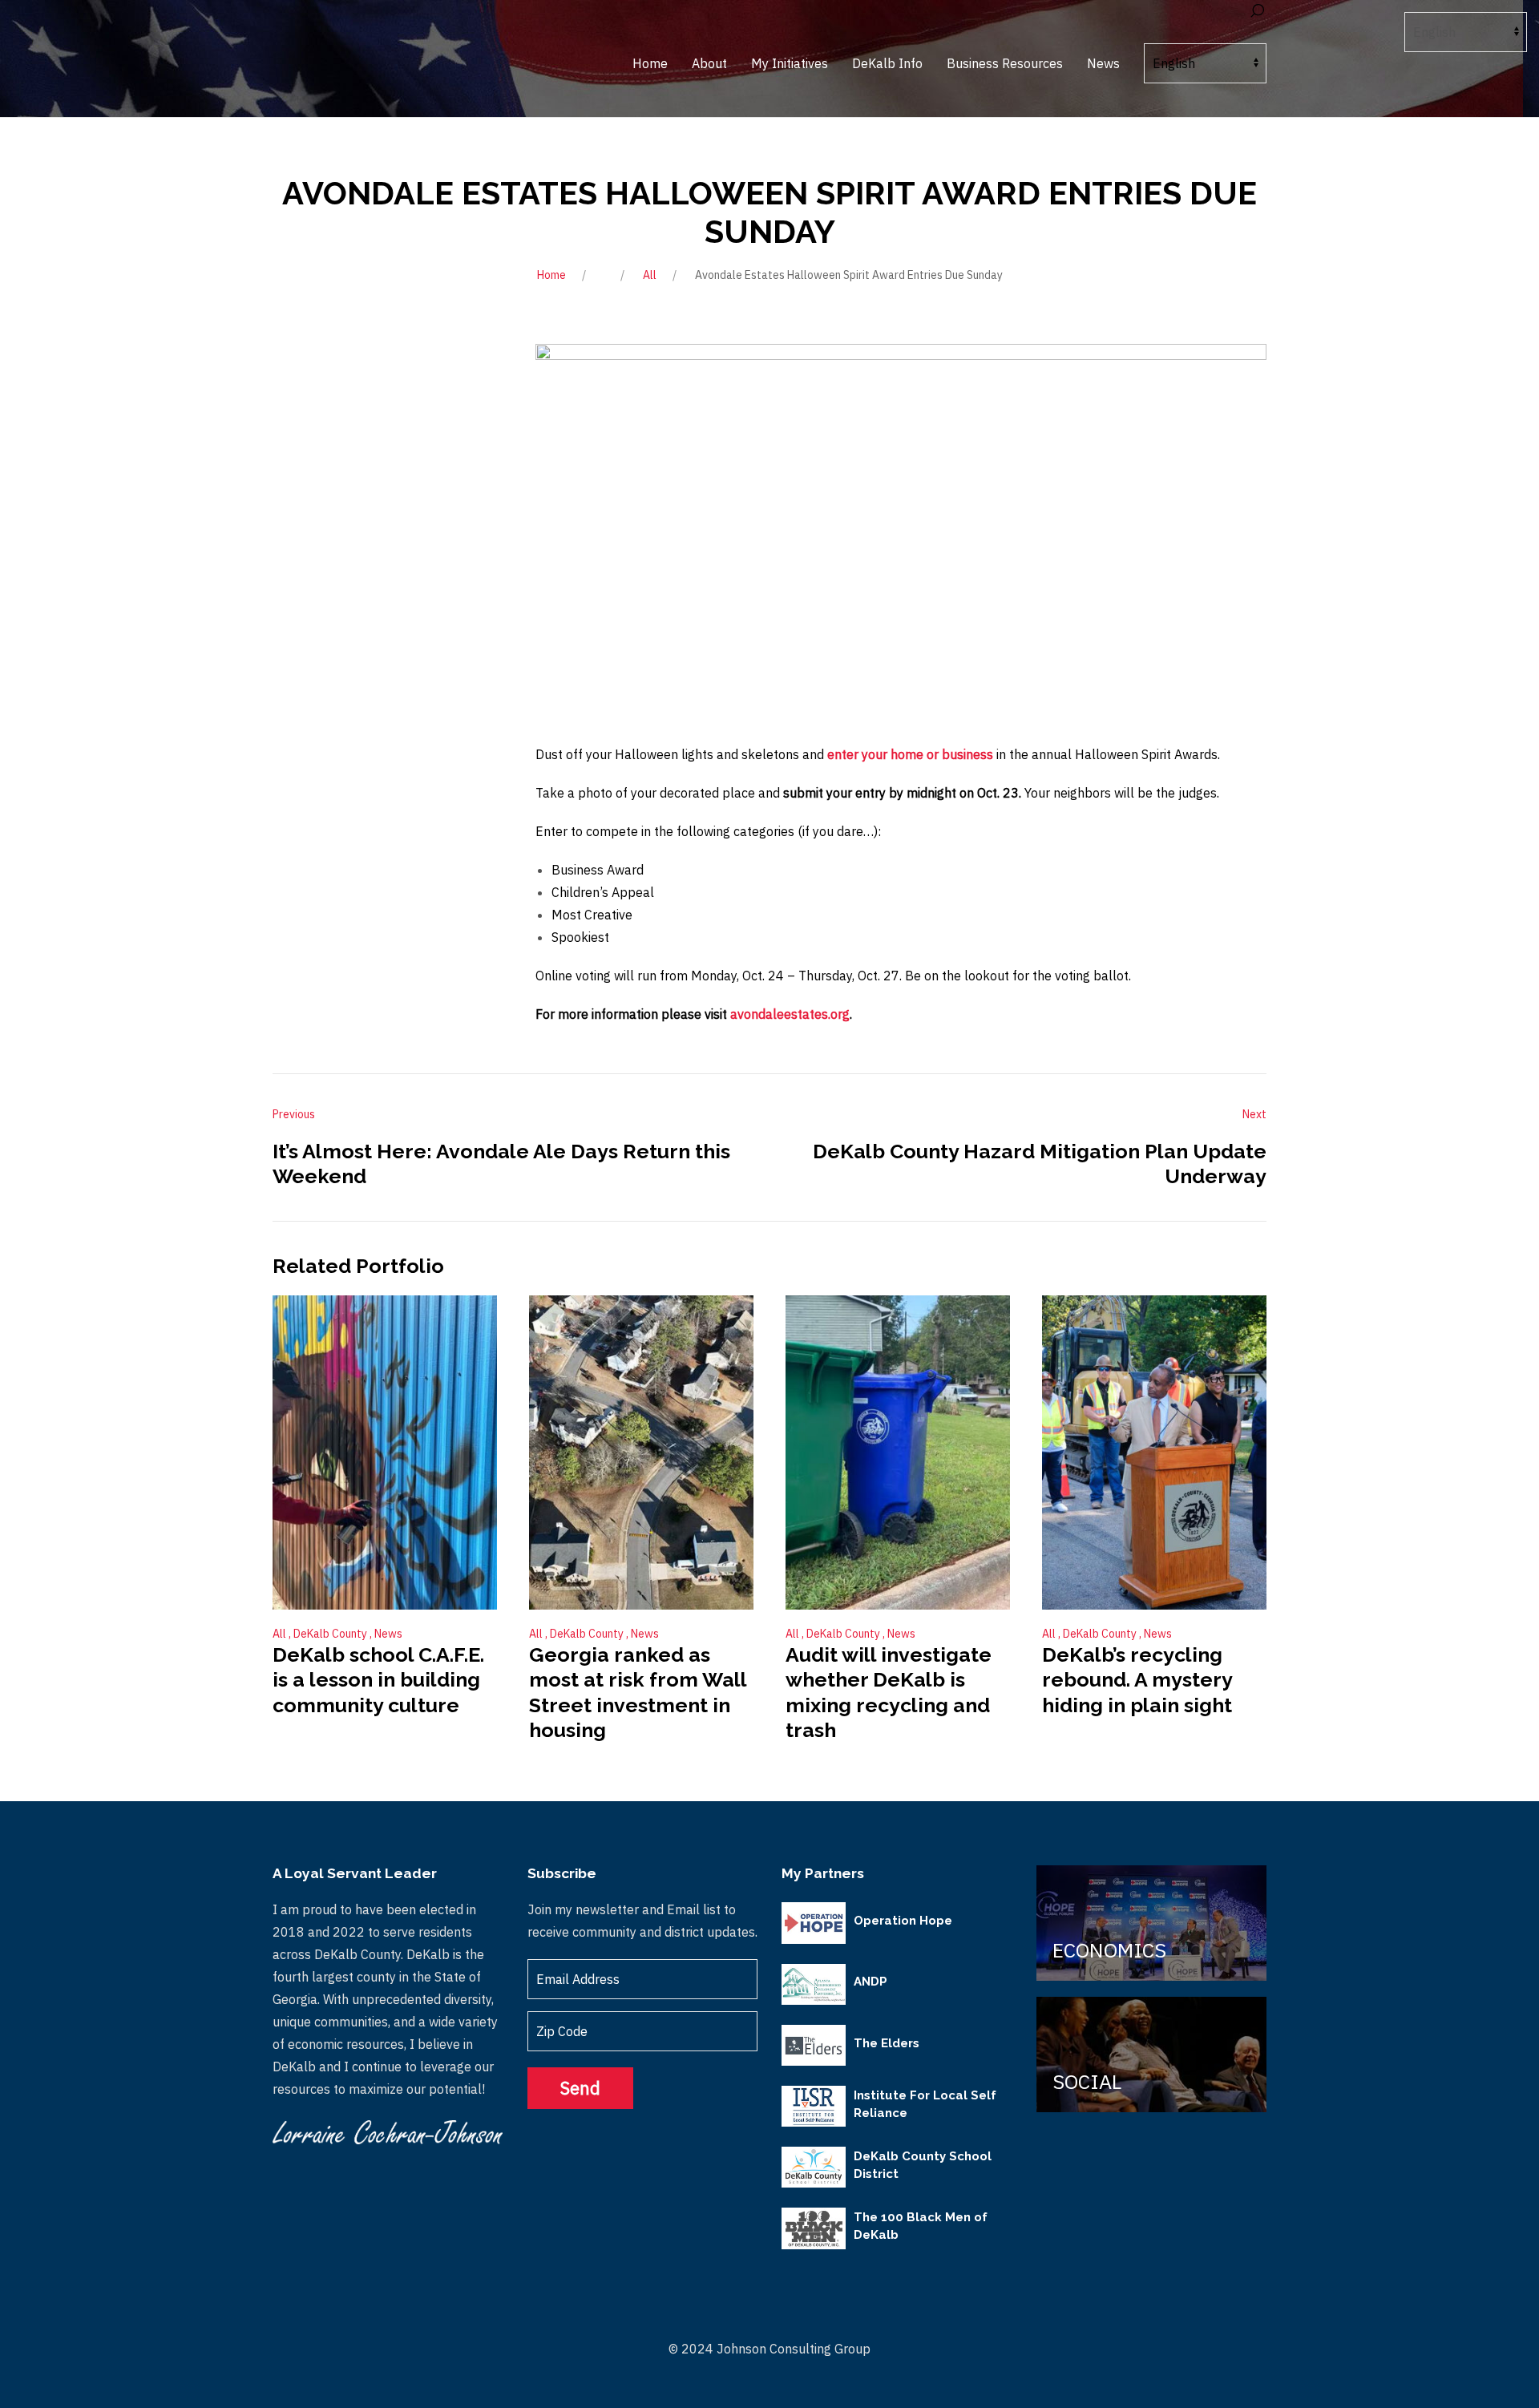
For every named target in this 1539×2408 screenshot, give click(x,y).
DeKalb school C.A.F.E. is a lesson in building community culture (378, 1680)
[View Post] (385, 1452)
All (650, 275)
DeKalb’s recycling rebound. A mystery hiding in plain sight (1137, 1680)
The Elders (887, 2043)
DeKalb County (331, 1634)
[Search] (1257, 11)
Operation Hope (903, 1921)
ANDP (870, 1982)
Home (551, 275)
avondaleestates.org (790, 1014)
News (388, 1634)
